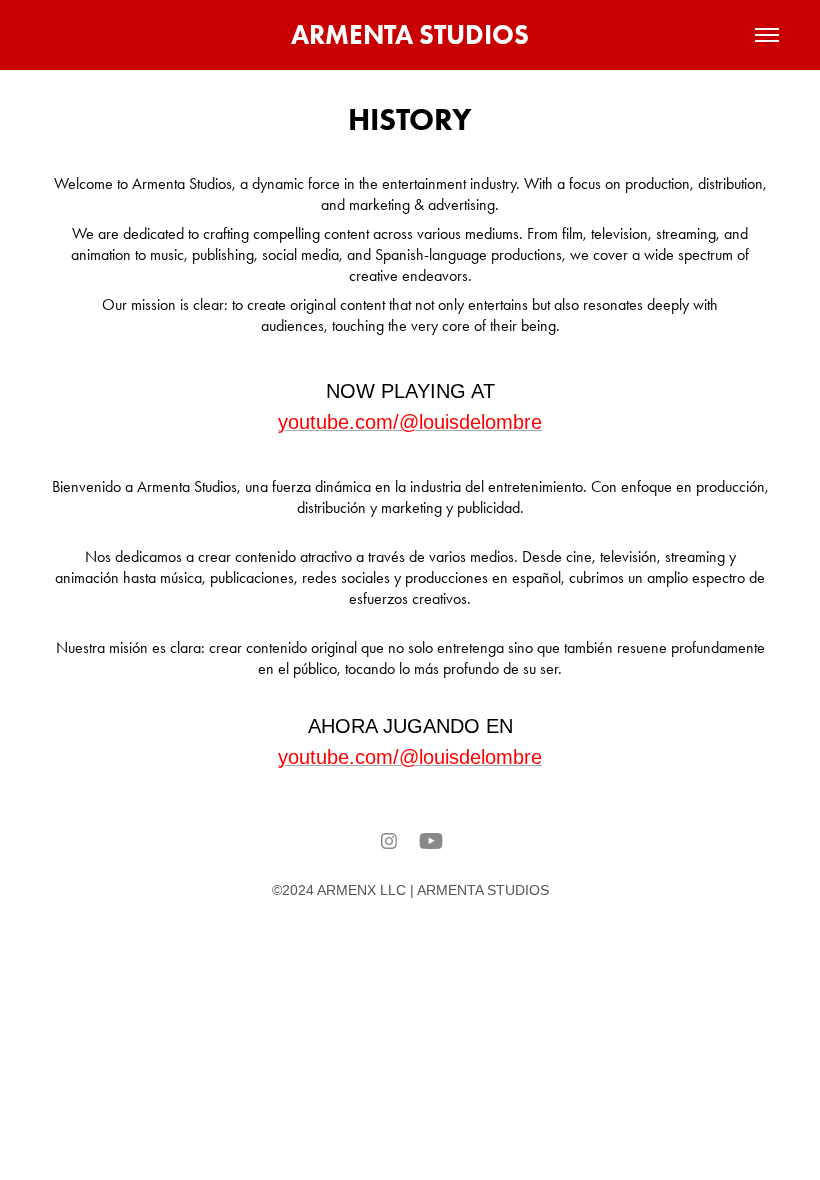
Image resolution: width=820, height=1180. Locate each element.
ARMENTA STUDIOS (410, 34)
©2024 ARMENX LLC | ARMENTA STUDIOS (410, 890)
